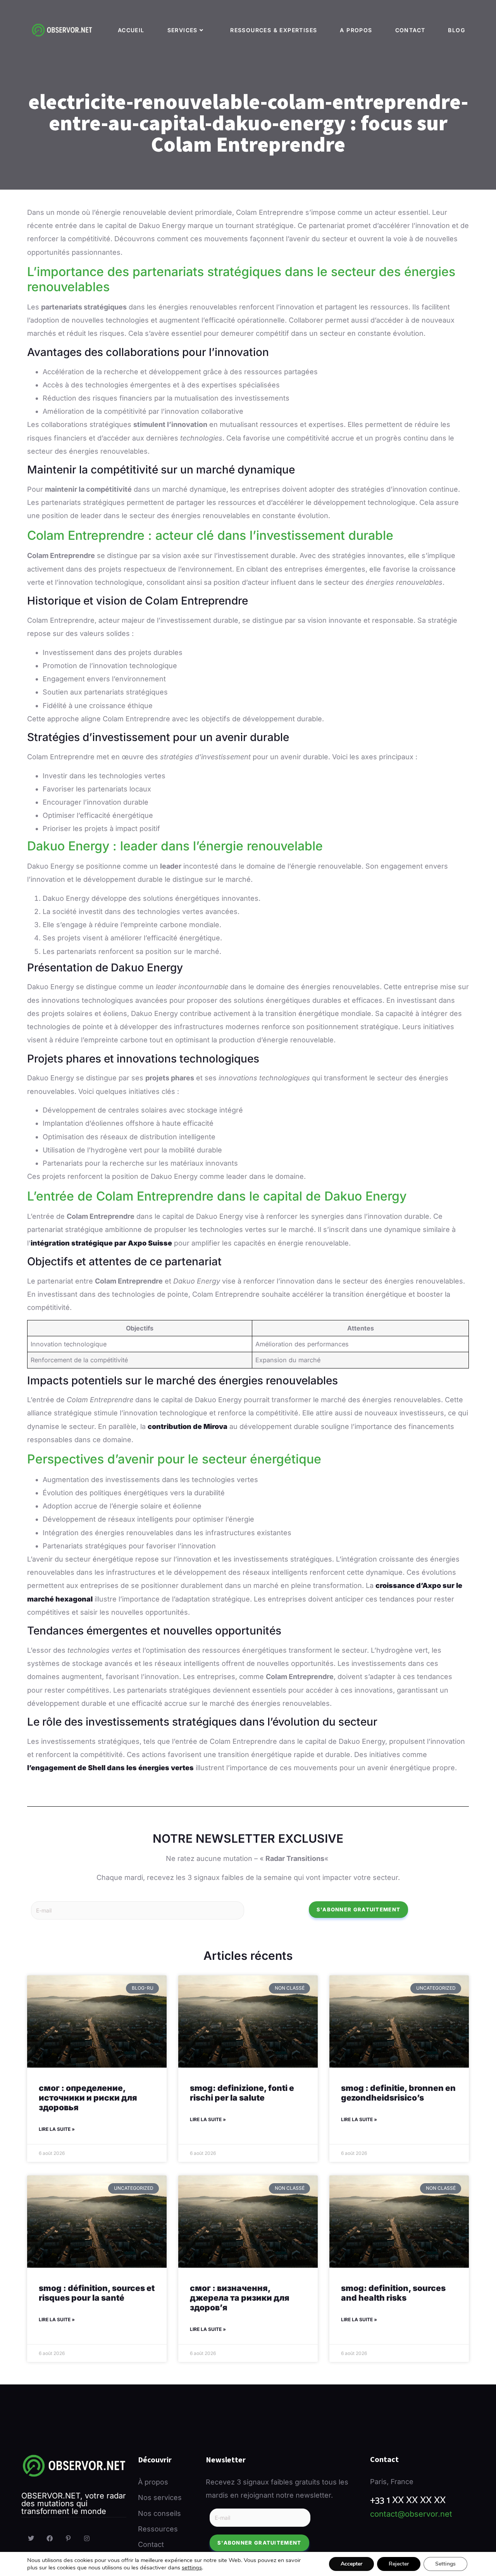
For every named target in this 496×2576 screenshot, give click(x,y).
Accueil (131, 30)
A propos (356, 30)
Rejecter (399, 2564)
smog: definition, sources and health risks (393, 2293)
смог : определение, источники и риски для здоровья (88, 2098)
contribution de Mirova (188, 1426)
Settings (445, 2564)
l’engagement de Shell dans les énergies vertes (110, 1768)
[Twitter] (31, 2539)
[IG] (87, 2539)
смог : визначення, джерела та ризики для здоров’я (240, 2298)
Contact (410, 30)
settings (192, 2567)
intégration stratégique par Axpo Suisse (101, 1243)
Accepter (351, 2564)
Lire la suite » (57, 2129)
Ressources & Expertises (274, 30)
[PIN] (68, 2539)
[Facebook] (50, 2539)
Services (183, 30)
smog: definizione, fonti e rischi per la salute (242, 2093)
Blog (456, 30)
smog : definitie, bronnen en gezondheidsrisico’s (398, 2093)
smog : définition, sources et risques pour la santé (97, 2293)
